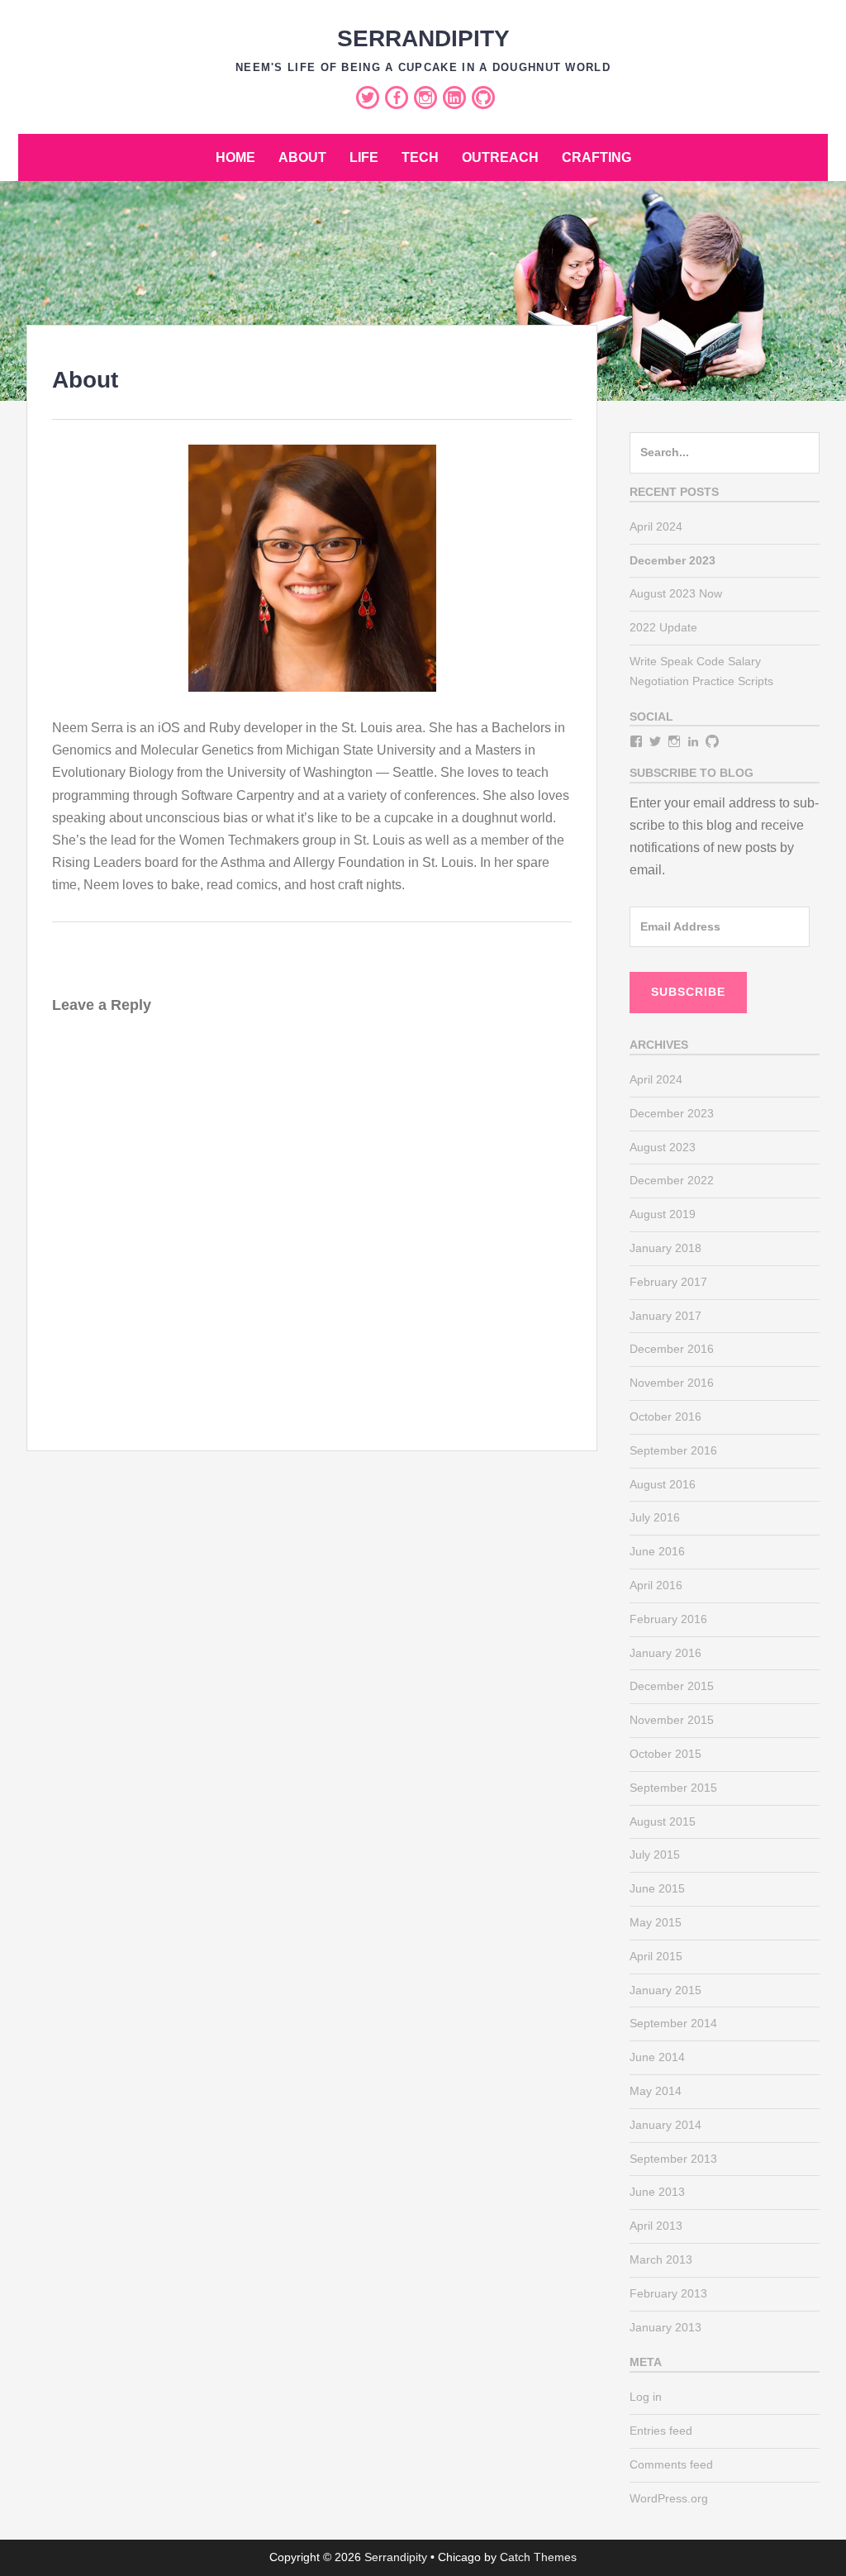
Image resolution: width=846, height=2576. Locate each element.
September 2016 (673, 1450)
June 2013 (657, 2192)
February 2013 (668, 2293)
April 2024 (656, 526)
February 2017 (668, 1282)
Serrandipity (423, 38)
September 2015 (673, 1788)
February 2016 (668, 1619)
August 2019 (663, 1214)
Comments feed (671, 2464)
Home (235, 157)
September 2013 (673, 2159)
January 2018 (665, 1248)
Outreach (500, 157)
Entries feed (661, 2431)
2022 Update (663, 627)
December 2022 (672, 1180)
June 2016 (657, 1551)
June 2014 (657, 2057)
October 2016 (665, 1417)
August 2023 (663, 1147)
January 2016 (665, 1653)
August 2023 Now (676, 593)
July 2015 (655, 1855)
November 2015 (672, 1720)
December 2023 (672, 1113)
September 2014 (673, 2023)
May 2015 (656, 1922)
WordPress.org (669, 2498)
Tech (420, 157)
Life (364, 157)
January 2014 (665, 2125)
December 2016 (672, 1349)
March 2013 (661, 2259)
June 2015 (657, 1888)
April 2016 (656, 1585)
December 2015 (672, 1686)
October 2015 (665, 1754)
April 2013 (656, 2226)
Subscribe (688, 992)
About (302, 157)
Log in (646, 2397)
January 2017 (665, 1316)
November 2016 (672, 1383)
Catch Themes (538, 2557)
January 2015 (665, 1990)
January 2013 (665, 2327)
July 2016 (655, 1517)
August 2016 (663, 1484)
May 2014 (656, 2091)
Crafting (596, 157)
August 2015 (663, 1821)
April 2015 (656, 1956)
